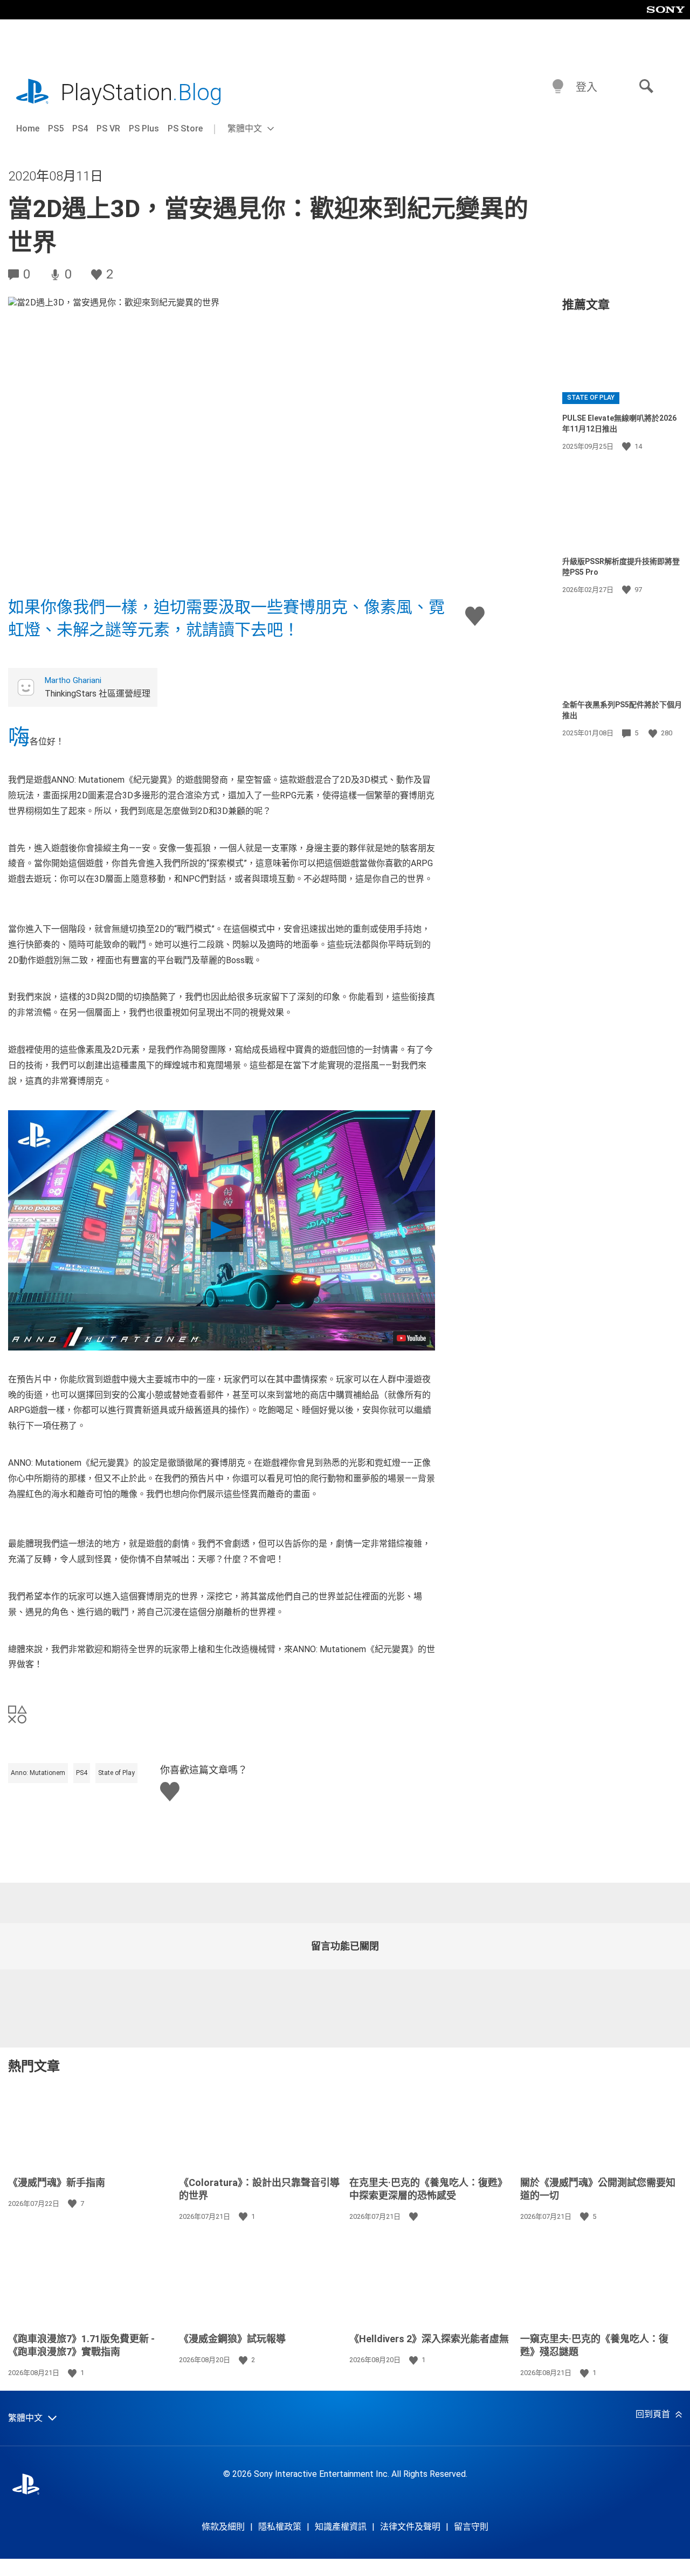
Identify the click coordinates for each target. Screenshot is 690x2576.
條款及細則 (223, 2527)
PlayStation (141, 92)
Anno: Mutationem (38, 1773)
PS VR (108, 128)
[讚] (627, 447)
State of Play (116, 1773)
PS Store (185, 128)
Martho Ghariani (73, 680)
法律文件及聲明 (410, 2527)
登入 (586, 87)
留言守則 (471, 2527)
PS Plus (144, 128)
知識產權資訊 (341, 2527)
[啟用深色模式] (558, 87)
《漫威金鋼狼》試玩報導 (232, 2339)
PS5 (56, 128)
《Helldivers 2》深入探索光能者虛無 (429, 2339)
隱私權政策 (280, 2527)
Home (28, 128)
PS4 (80, 128)
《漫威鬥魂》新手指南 (57, 2182)
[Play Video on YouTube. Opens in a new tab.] (411, 1338)
